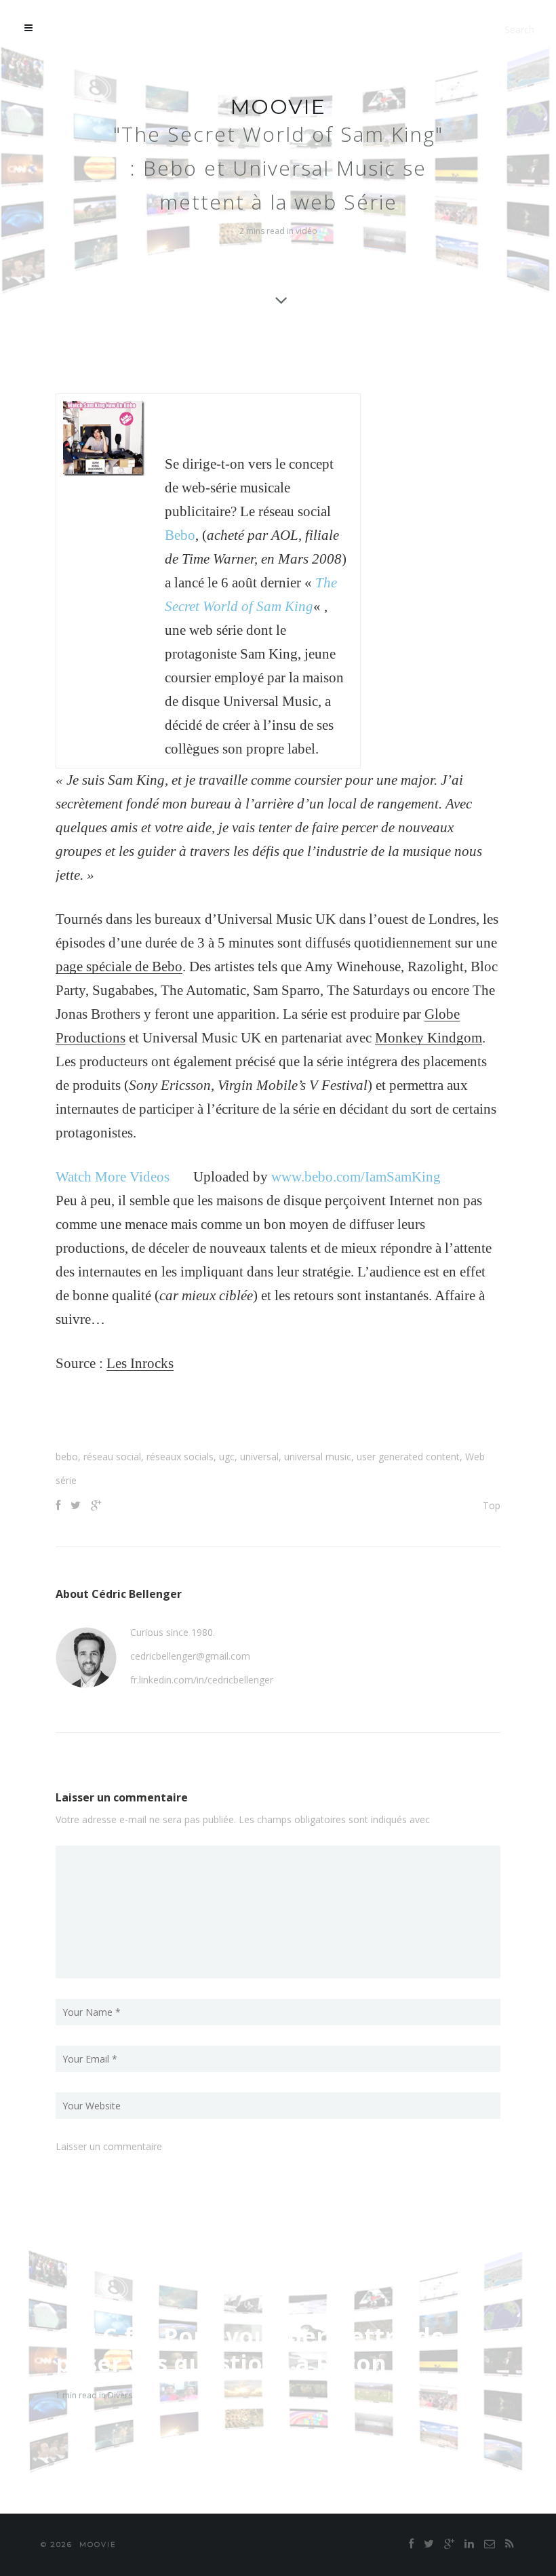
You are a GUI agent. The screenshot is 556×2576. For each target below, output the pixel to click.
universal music (318, 1457)
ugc (227, 1457)
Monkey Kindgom (429, 1038)
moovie (278, 107)
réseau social (112, 1457)
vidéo (306, 231)
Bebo (180, 535)
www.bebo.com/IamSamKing (356, 1177)
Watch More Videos (113, 1177)
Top (492, 1505)
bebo (67, 1457)
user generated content (408, 1457)
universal (259, 1457)
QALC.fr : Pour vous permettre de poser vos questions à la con (250, 2349)
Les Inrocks (140, 1363)
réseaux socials (180, 1457)
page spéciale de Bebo (119, 967)
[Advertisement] (278, 1416)
